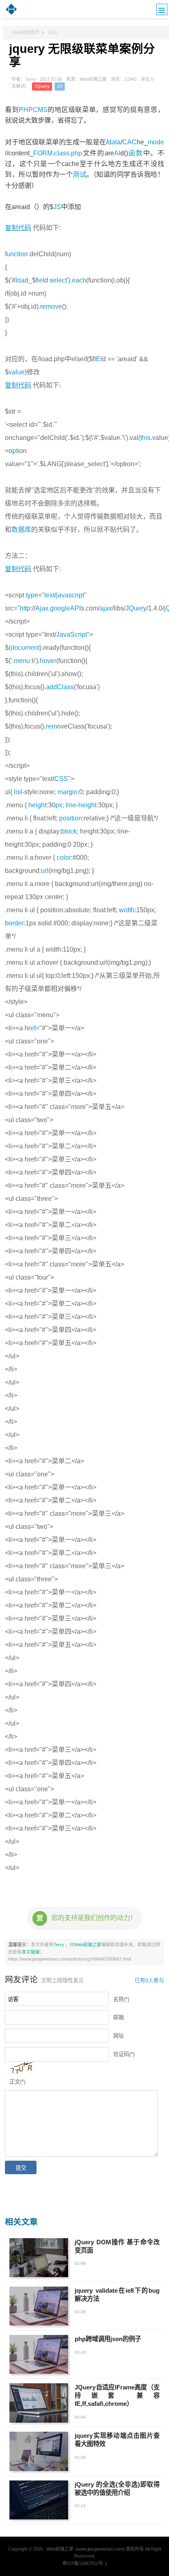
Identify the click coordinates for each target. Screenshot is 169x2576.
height (37, 805)
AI (117, 153)
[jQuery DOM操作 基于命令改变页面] (39, 2258)
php (77, 153)
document (25, 648)
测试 (79, 174)
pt (15, 451)
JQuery (42, 86)
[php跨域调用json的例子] (39, 2354)
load (22, 280)
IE (97, 359)
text (49, 595)
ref (32, 1028)
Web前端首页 (26, 32)
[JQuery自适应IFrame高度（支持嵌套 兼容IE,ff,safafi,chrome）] (39, 2403)
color (64, 858)
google (60, 608)
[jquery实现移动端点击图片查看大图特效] (39, 2451)
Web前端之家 (88, 1945)
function (16, 254)
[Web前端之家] (11, 14)
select (58, 280)
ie (40, 280)
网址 (119, 2036)
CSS (61, 779)
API (75, 608)
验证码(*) (124, 2054)
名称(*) (121, 1999)
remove (51, 306)
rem (51, 726)
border (14, 923)
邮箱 (119, 2017)
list (18, 792)
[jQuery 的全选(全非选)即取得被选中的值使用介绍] (39, 2500)
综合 (53, 32)
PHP (26, 109)
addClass (60, 687)
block (69, 831)
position (71, 818)
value (17, 372)
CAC (129, 142)
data (114, 142)
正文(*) (17, 2082)
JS (60, 86)
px (59, 805)
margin (67, 792)
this (145, 438)
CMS (40, 109)
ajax (106, 608)
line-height (81, 805)
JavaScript (72, 634)
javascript (70, 595)
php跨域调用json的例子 (108, 2339)
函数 (136, 153)
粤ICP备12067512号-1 (85, 2563)
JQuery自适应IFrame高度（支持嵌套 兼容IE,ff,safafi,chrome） (117, 2395)
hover (48, 661)
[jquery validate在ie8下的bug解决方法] (39, 2306)
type (32, 595)
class (62, 153)
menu (22, 661)
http (25, 608)
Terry (59, 1945)
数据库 (21, 530)
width (127, 910)
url (45, 871)
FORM (43, 153)
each (79, 280)
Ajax (42, 608)
